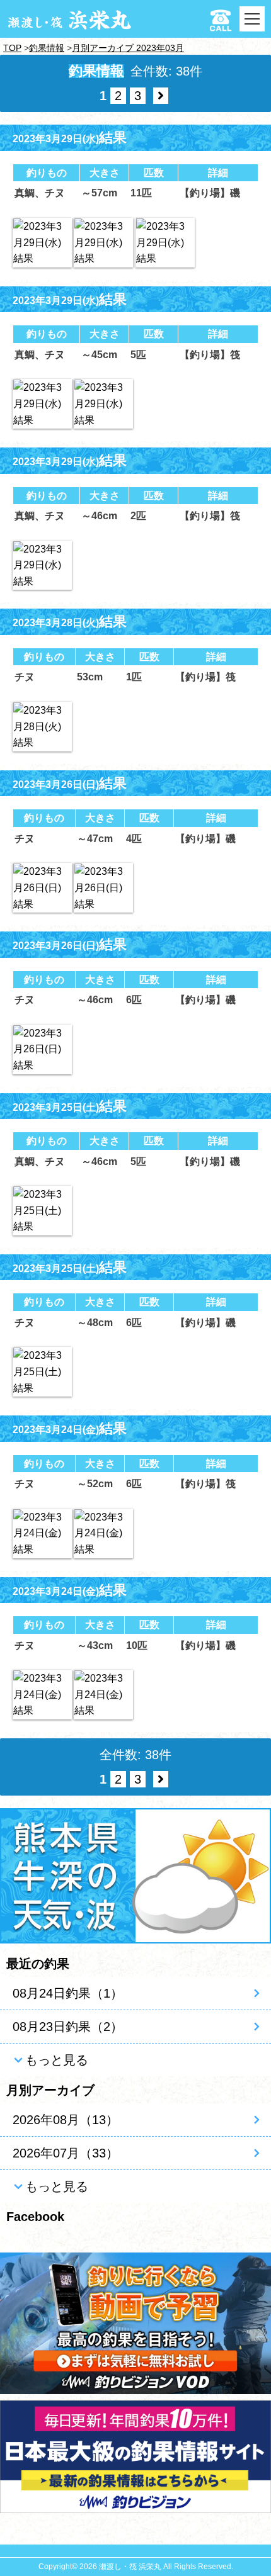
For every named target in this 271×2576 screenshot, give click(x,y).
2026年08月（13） (66, 2120)
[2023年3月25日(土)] (42, 1211)
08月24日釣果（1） (68, 1993)
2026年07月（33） (66, 2153)
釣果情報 (47, 48)
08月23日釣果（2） (68, 2027)
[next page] (161, 96)
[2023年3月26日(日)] (42, 888)
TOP (12, 48)
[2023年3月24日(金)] (42, 1533)
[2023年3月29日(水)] (42, 243)
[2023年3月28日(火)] (42, 727)
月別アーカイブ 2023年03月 (128, 48)
